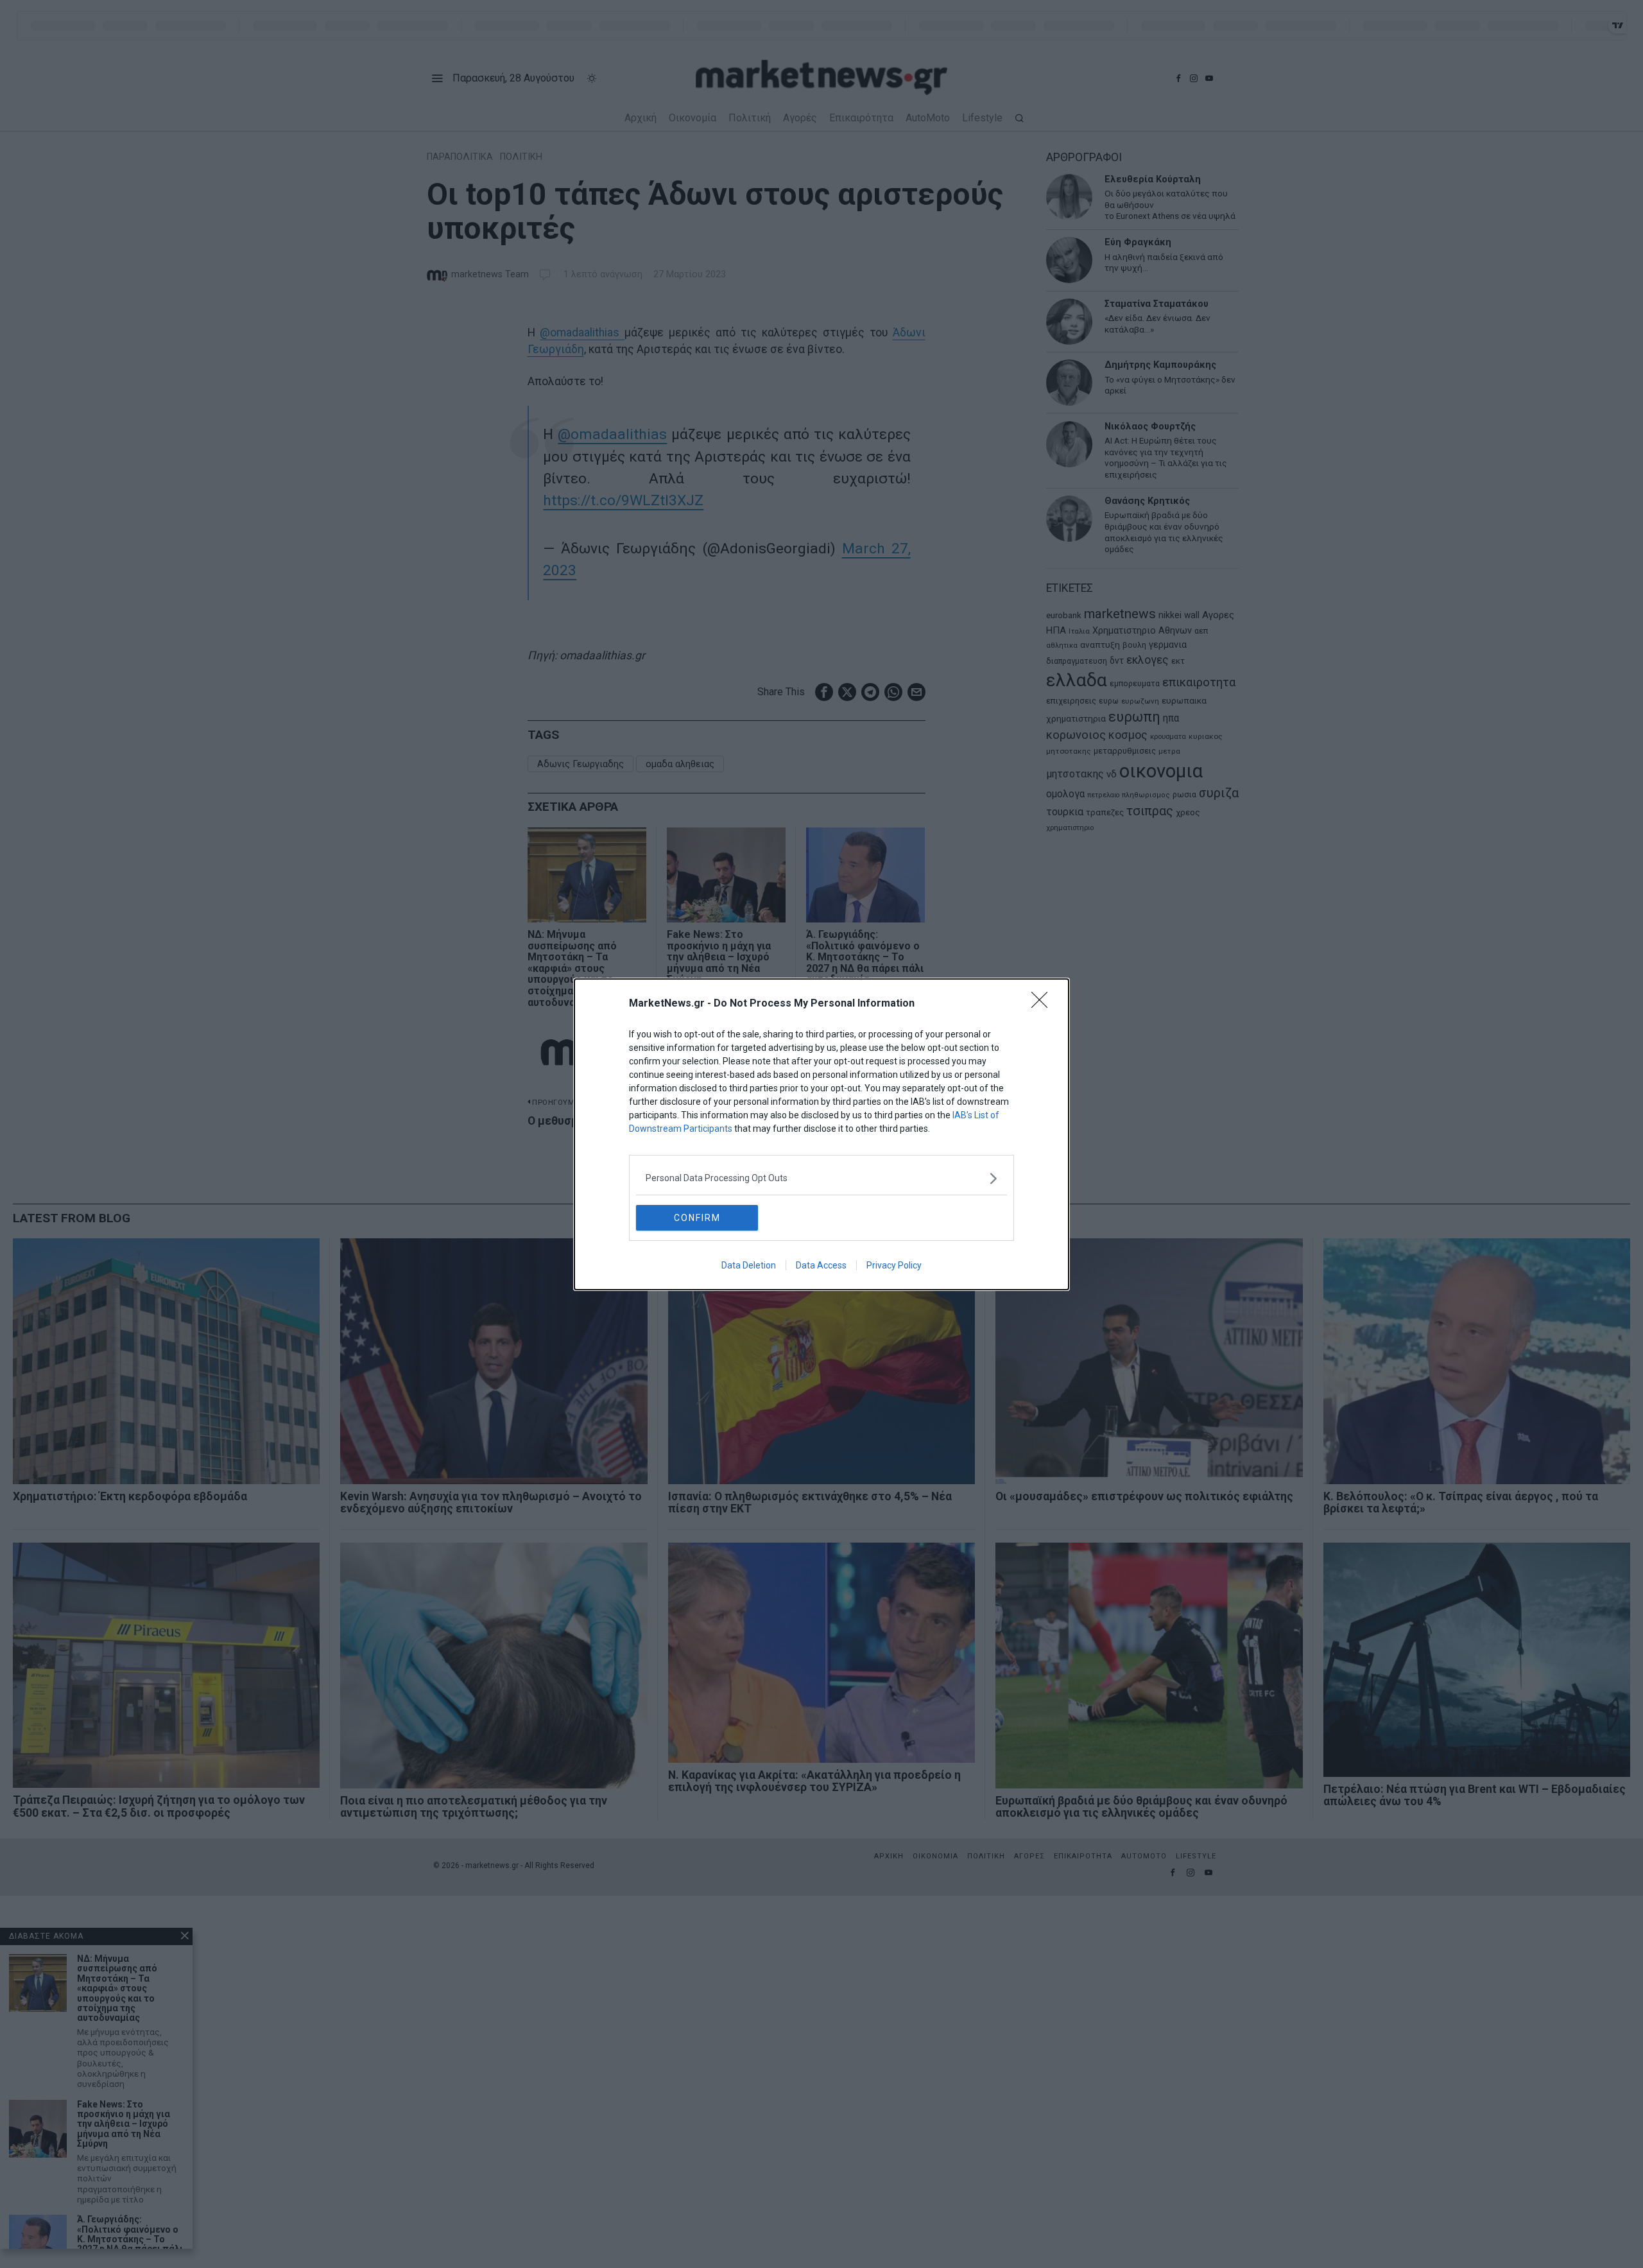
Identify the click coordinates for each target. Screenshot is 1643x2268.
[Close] (1044, 1004)
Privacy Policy (894, 1265)
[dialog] (821, 1134)
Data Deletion (749, 1265)
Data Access (821, 1265)
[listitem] (821, 1178)
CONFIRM (697, 1218)
